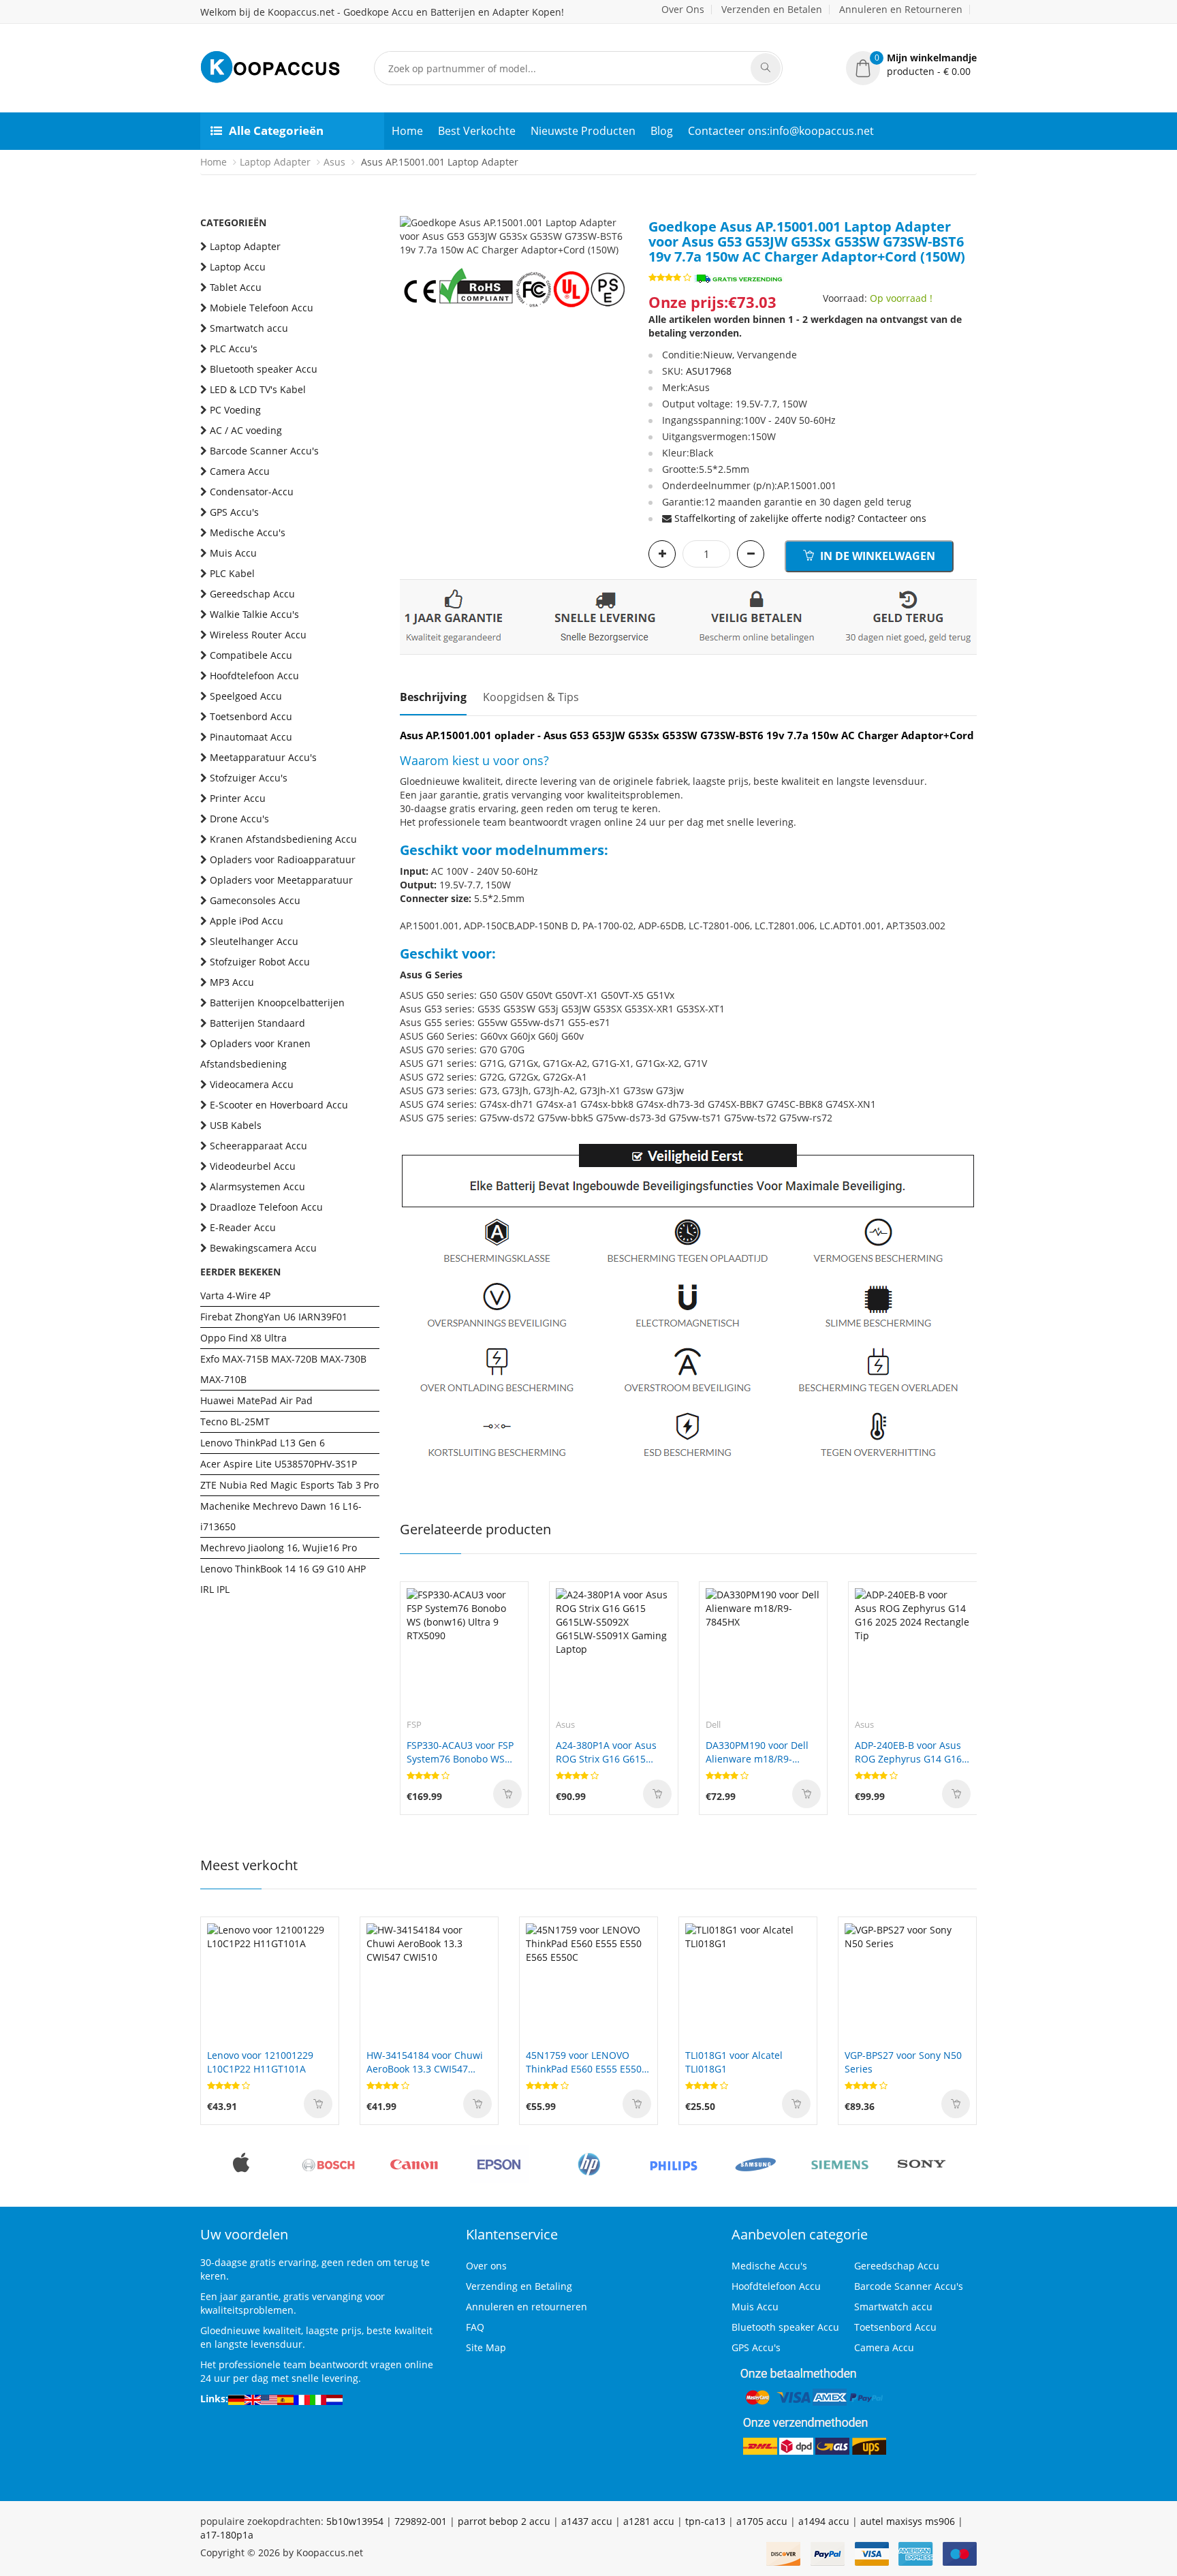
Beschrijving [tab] (433, 697)
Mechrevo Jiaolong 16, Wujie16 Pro (279, 1548)
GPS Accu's (234, 512)
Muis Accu (233, 553)
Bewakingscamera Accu (263, 1248)
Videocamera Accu (252, 1084)
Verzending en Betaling (519, 2286)
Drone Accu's (239, 819)
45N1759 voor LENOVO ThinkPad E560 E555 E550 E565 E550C (584, 2062)
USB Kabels (236, 1125)
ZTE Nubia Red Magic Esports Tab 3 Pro (289, 1485)
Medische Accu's (248, 532)
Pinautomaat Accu (251, 737)
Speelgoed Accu (246, 696)
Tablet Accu (236, 287)
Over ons (486, 2266)
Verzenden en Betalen (772, 9)
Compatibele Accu (251, 655)
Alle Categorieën (276, 130)
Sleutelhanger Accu (254, 941)
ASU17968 (709, 371)
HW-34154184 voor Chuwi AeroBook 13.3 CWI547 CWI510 (425, 2062)
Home (407, 131)
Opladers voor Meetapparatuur (281, 880)
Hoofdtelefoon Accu (254, 676)
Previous (410, 230)
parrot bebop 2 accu (504, 2521)
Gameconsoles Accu (255, 900)
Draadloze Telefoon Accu (266, 1207)
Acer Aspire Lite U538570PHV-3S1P (279, 1464)
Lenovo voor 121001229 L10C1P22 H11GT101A (260, 2062)
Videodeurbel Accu (253, 1166)
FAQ (475, 2327)
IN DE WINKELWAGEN (876, 556)
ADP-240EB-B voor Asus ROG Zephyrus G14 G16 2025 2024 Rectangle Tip (910, 1752)
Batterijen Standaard (257, 1023)
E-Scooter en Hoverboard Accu (279, 1105)
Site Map (486, 2347)
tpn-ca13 (705, 2521)
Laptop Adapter (275, 162)
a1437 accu (587, 2521)
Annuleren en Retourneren (901, 9)
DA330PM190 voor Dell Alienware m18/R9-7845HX (757, 1752)
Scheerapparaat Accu (258, 1146)
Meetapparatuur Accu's (263, 757)
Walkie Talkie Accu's (254, 614)
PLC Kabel (232, 573)
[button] (911, 65)
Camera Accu (240, 471)
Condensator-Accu (252, 492)
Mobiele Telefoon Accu (262, 308)
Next (618, 230)
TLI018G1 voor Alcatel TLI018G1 (734, 2062)
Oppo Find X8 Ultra (244, 1338)
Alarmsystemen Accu (257, 1186)
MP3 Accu (232, 982)
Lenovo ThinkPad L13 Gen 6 (263, 1443)
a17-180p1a (227, 2535)
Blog (662, 131)
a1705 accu (762, 2521)
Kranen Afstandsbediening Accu (283, 839)
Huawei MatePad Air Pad (256, 1400)
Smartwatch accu (249, 328)
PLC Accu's (234, 348)
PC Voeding (235, 410)
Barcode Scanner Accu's (264, 451)
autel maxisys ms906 (908, 2521)
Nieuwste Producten (583, 131)
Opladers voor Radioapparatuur (283, 859)
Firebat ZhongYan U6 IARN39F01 (274, 1317)
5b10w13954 (355, 2521)
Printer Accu (238, 798)
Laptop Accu (238, 267)
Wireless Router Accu (258, 635)
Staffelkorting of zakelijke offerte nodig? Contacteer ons (800, 518)
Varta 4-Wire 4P (235, 1295)
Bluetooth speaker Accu (264, 369)
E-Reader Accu (243, 1227)
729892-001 (421, 2521)
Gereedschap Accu (252, 594)
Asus (334, 162)
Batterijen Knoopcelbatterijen (277, 1003)
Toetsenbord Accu (251, 716)
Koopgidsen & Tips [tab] (531, 697)
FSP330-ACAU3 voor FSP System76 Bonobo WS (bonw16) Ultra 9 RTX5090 (460, 1752)
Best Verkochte (477, 131)
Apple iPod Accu (247, 921)
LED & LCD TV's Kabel (258, 389)
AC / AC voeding (246, 430)
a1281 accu (649, 2521)
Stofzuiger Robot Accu (260, 962)
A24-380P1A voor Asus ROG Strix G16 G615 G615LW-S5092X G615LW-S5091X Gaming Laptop (611, 1752)
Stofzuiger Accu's (249, 778)
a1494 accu (824, 2521)
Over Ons (683, 9)
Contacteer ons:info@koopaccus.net (781, 131)
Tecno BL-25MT (235, 1422)
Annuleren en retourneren (527, 2307)
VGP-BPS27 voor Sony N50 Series (903, 2062)
